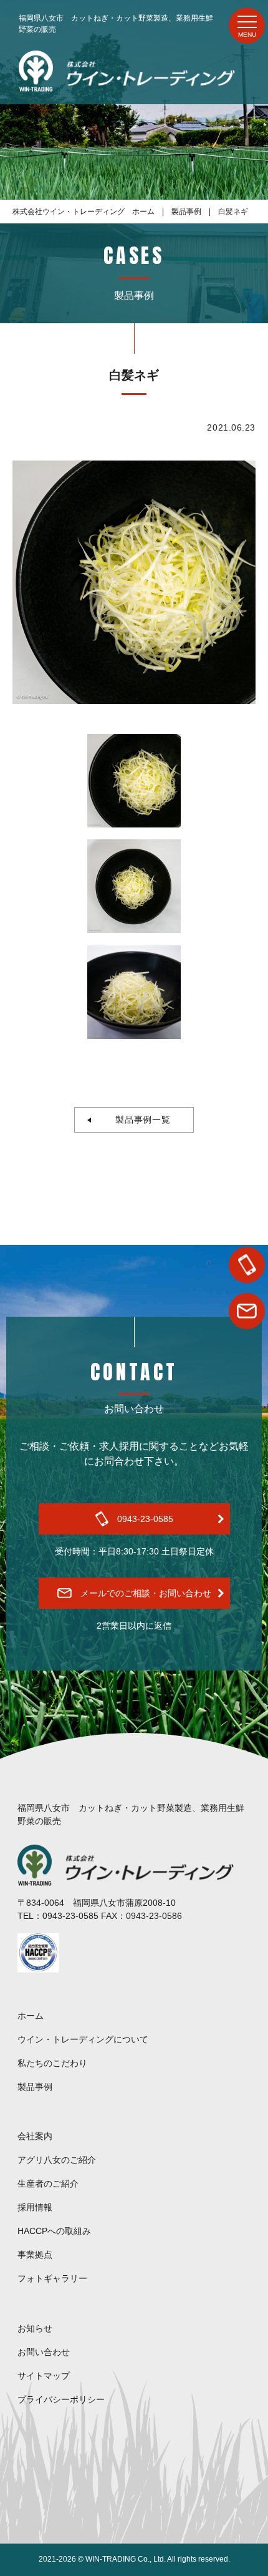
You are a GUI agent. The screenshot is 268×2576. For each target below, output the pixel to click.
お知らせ (35, 2328)
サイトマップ (44, 2376)
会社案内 (35, 2136)
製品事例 (186, 212)
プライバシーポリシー (61, 2399)
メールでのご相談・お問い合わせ (146, 1593)
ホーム (31, 2016)
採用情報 (35, 2207)
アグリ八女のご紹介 (57, 2160)
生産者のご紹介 (48, 2183)
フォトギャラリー (52, 2278)
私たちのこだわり (52, 2063)
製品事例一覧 (139, 1120)
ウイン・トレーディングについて (83, 2039)
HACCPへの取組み (54, 2231)
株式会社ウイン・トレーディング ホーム (84, 212)
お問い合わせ (44, 2352)
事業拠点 (35, 2255)
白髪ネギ (233, 212)
